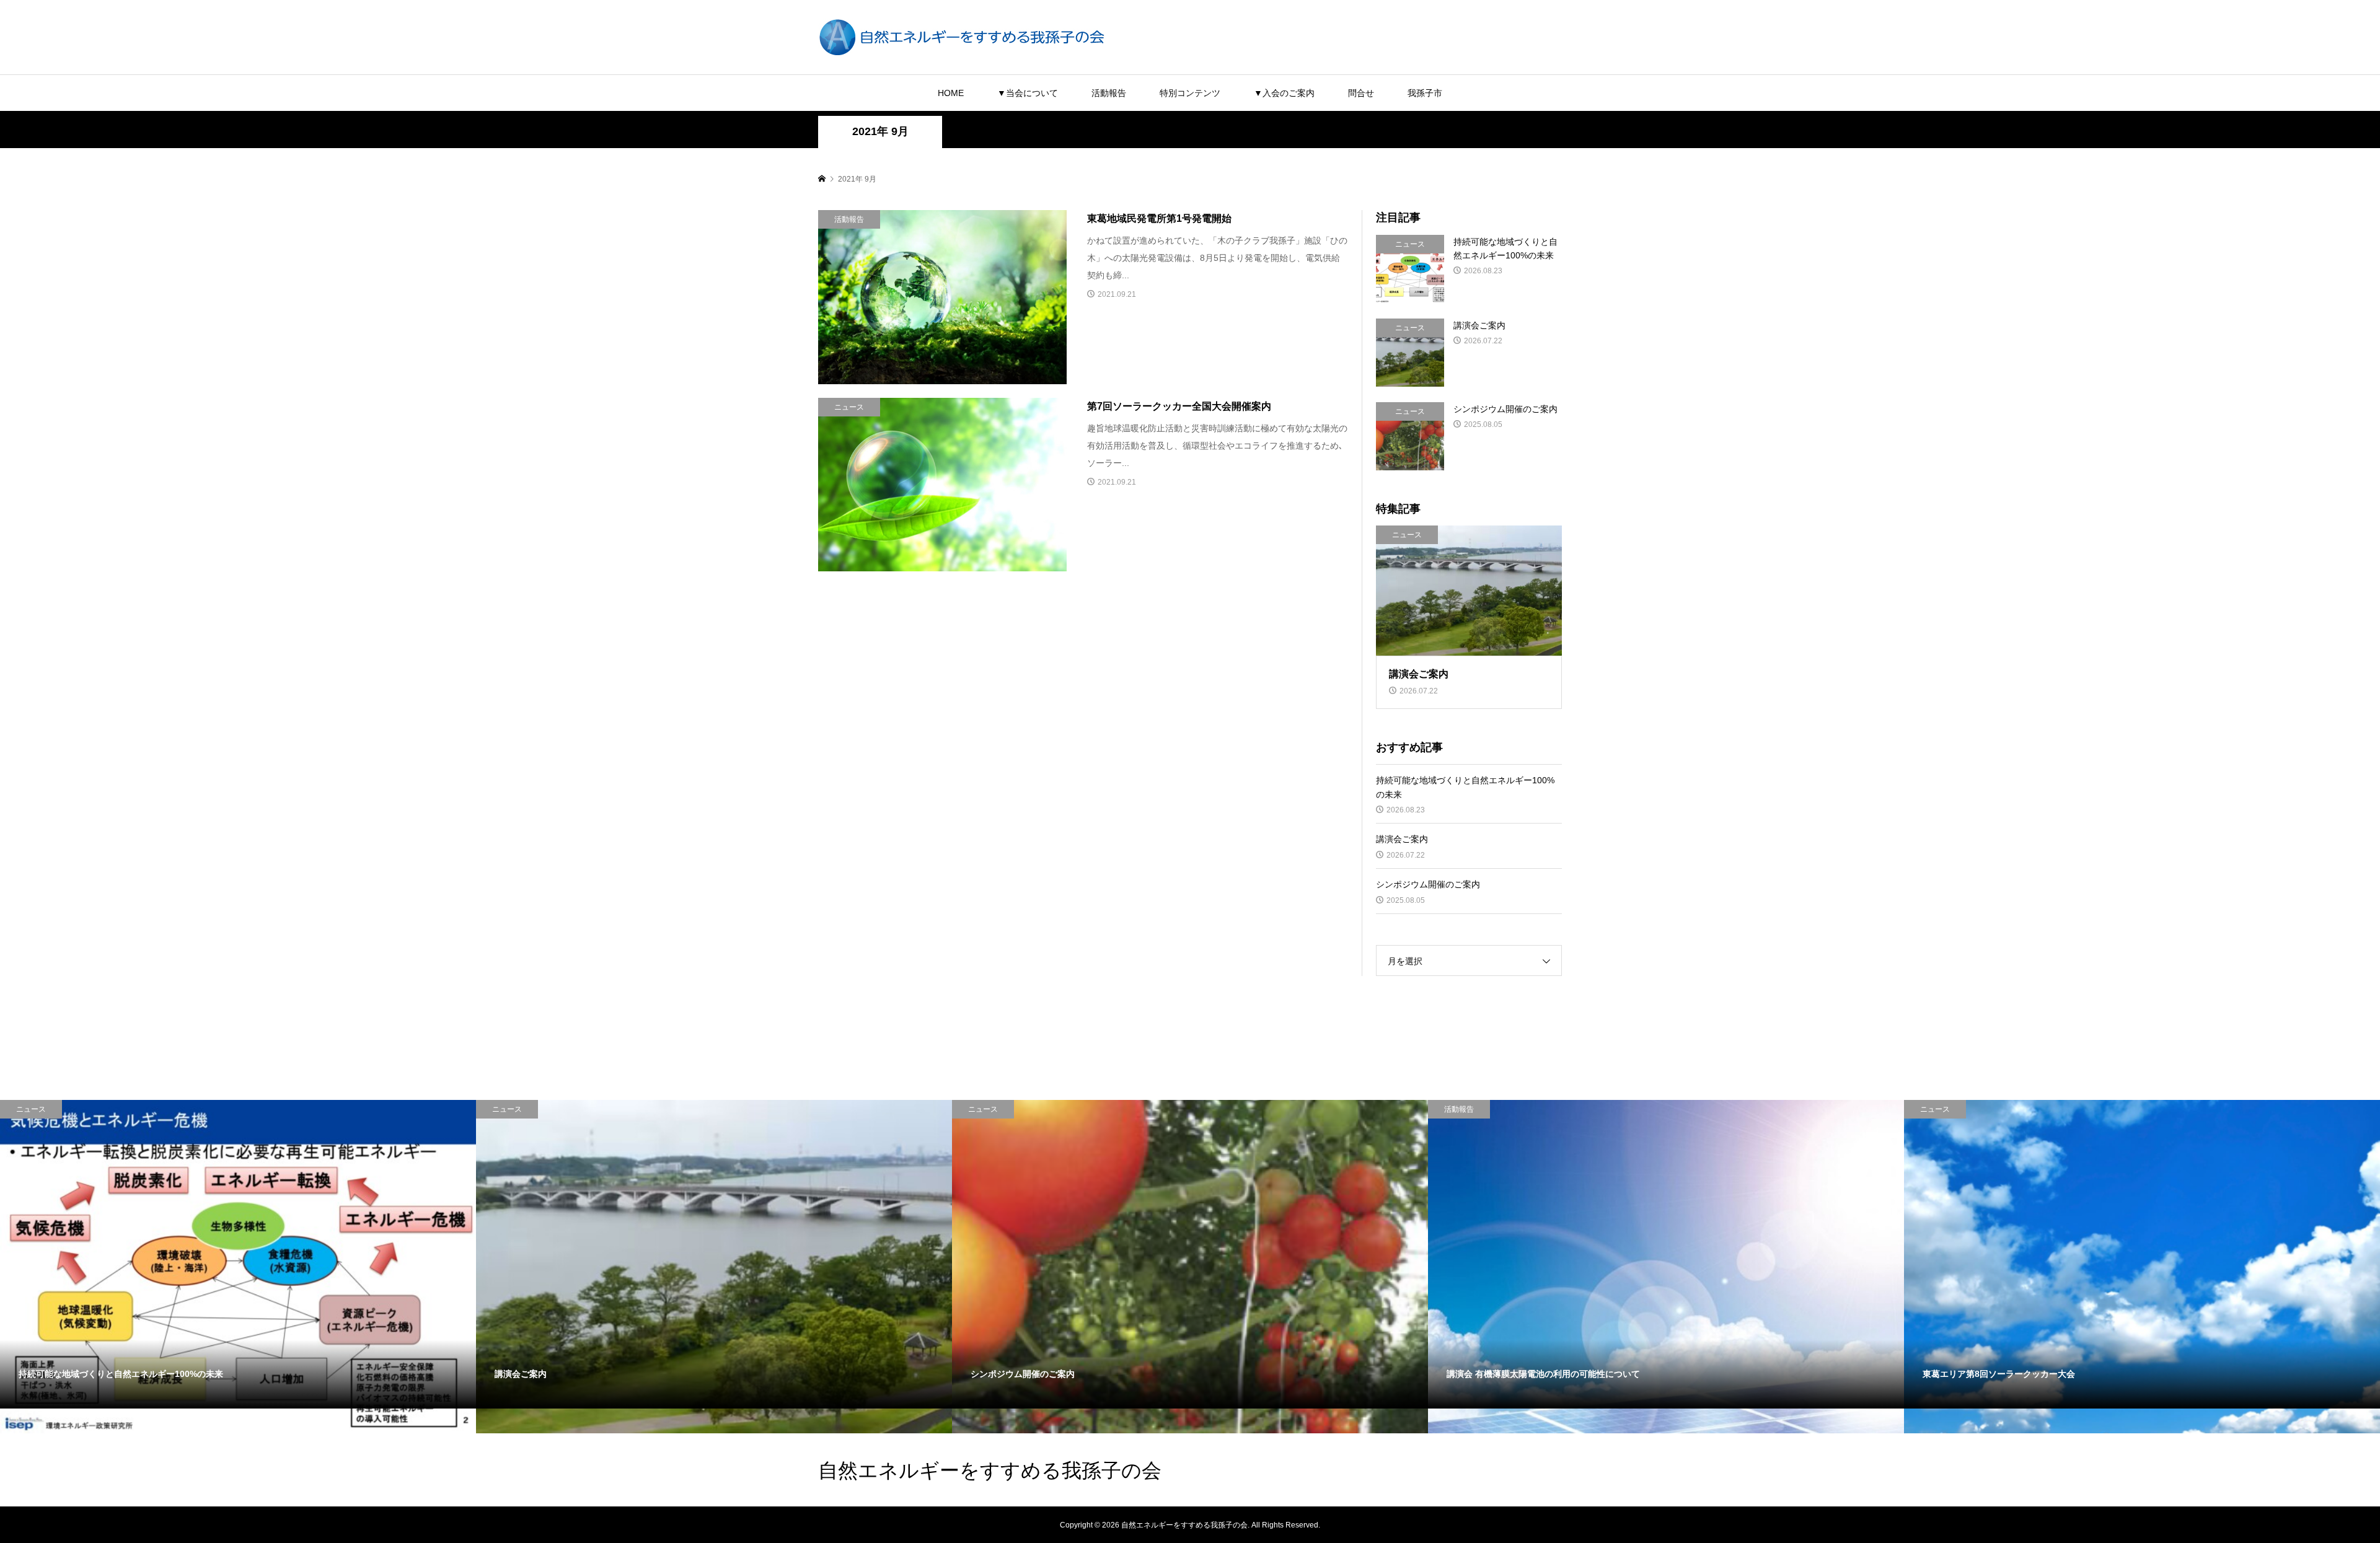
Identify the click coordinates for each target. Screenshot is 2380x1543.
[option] (238, 1267)
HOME (951, 93)
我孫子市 (1425, 93)
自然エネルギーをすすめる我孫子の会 (990, 1470)
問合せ (1361, 93)
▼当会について (1028, 93)
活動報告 (1109, 93)
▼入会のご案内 (1284, 93)
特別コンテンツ (1190, 93)
